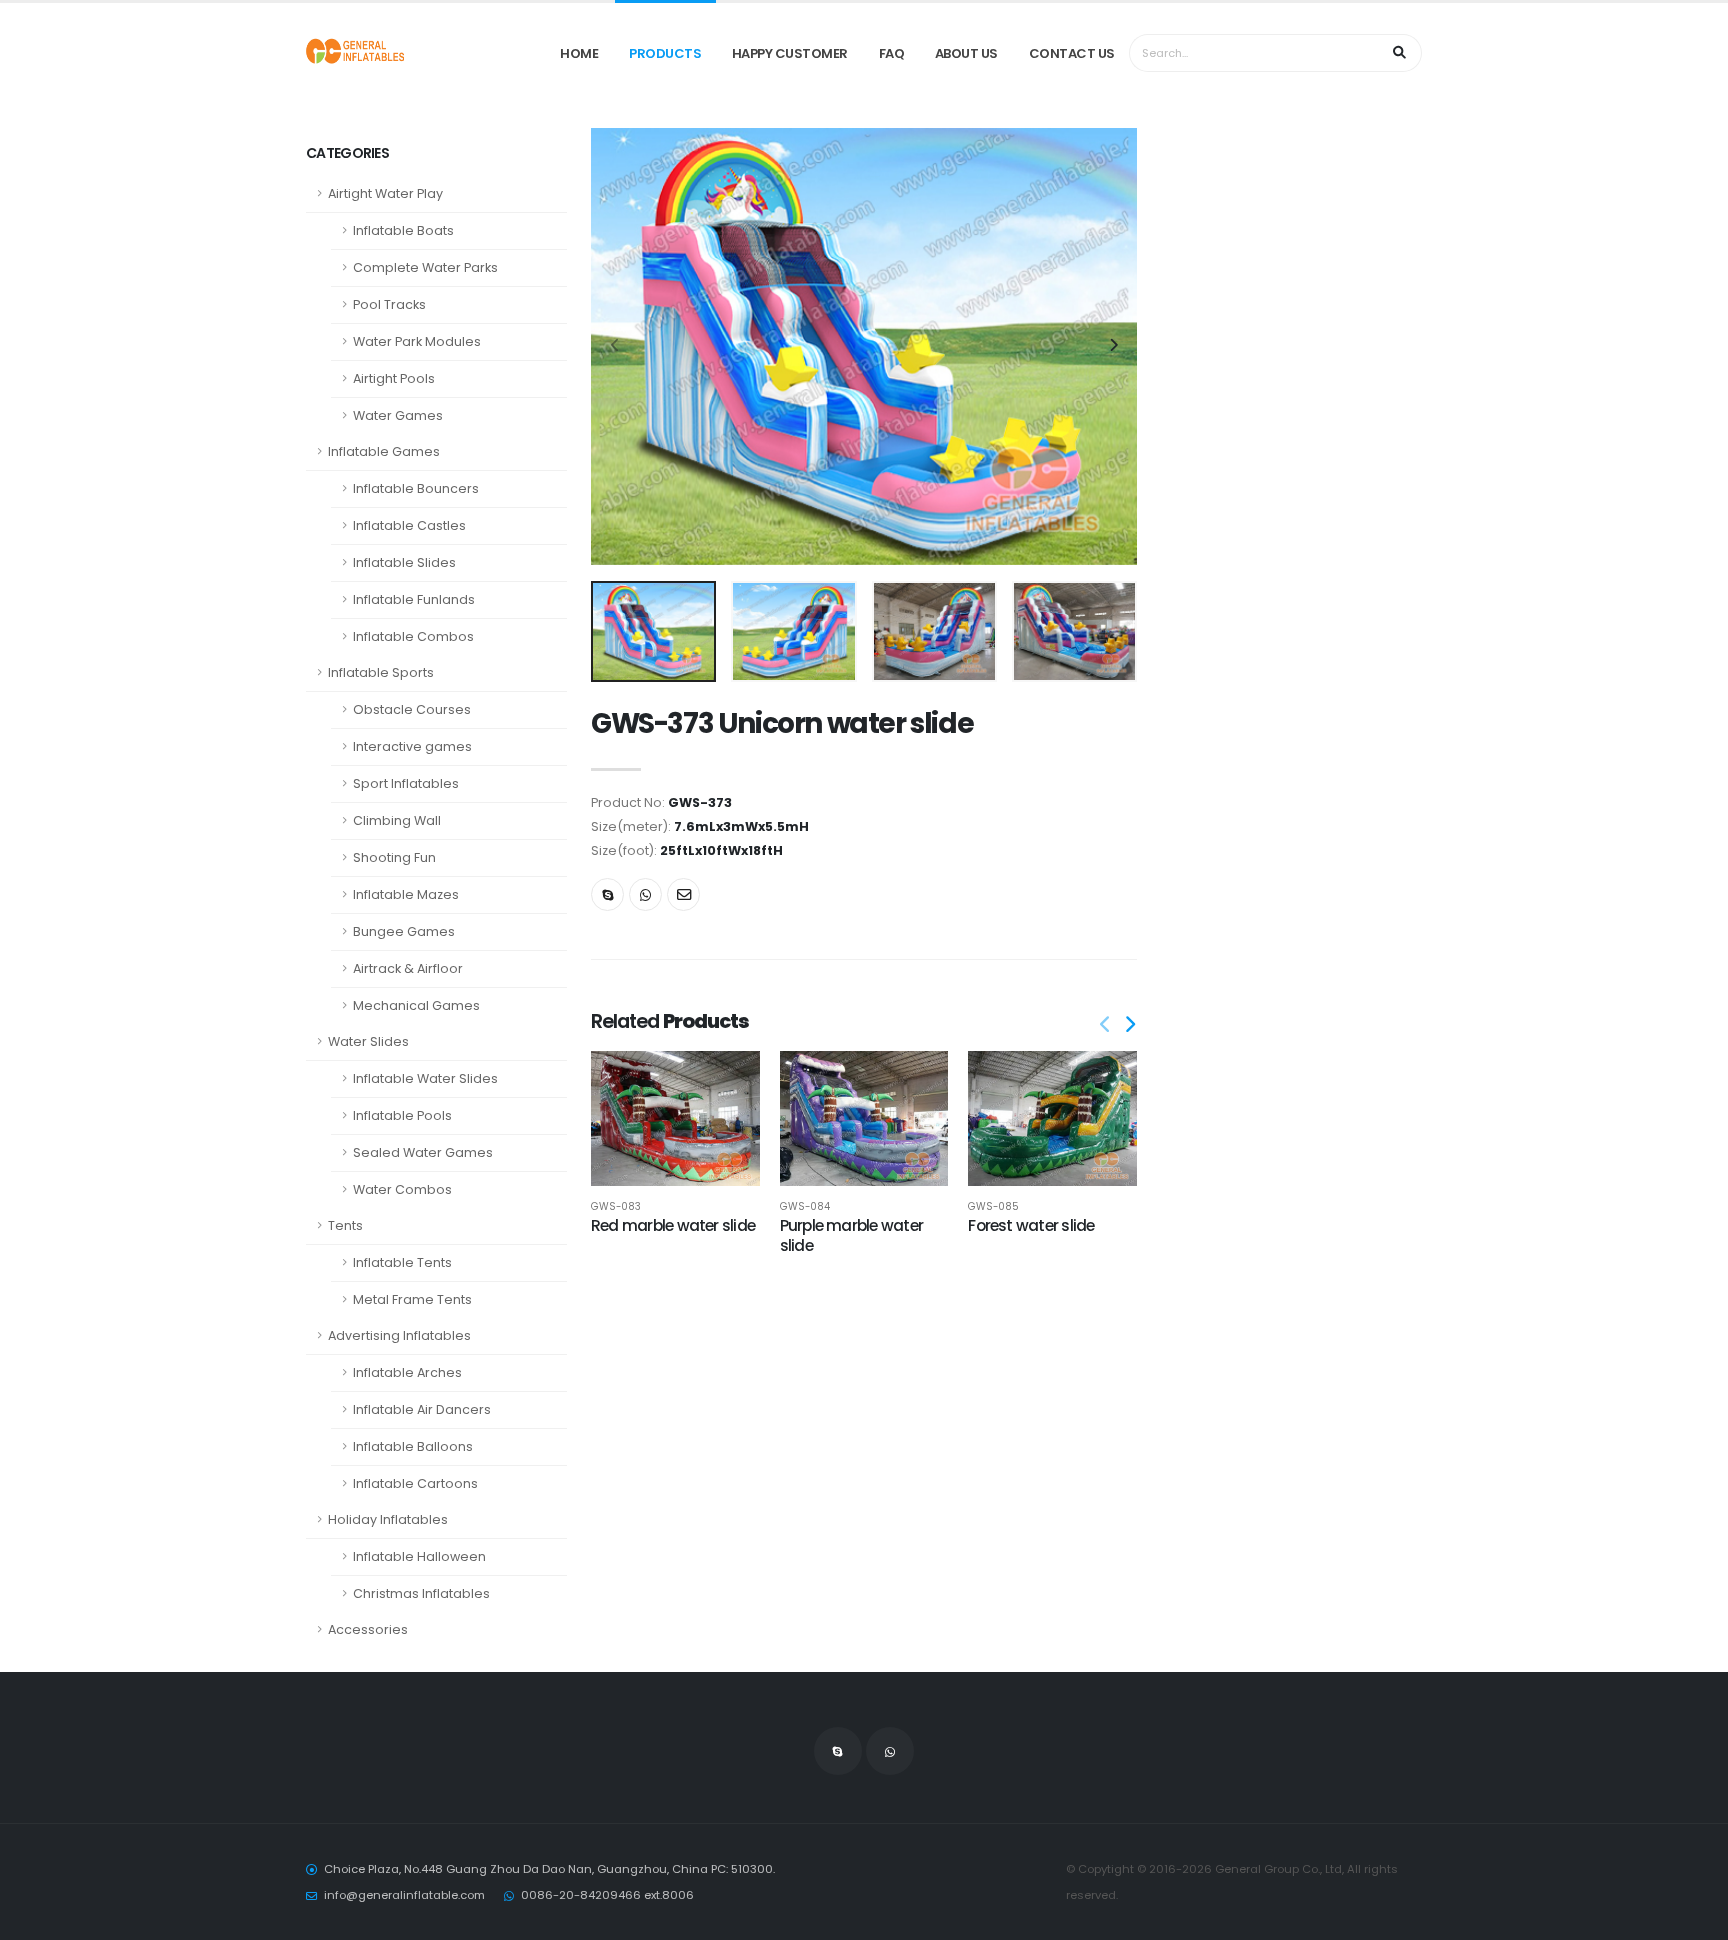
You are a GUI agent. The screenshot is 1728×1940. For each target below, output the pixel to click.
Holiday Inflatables (388, 1519)
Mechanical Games (416, 1005)
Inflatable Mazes (406, 894)
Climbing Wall (397, 820)
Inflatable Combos (413, 636)
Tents (345, 1225)
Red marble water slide (673, 1225)
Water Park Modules (417, 341)
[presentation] (616, 346)
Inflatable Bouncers (416, 488)
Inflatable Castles (409, 525)
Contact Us (1072, 53)
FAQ (892, 53)
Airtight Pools (394, 378)
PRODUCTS (665, 53)
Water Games (398, 415)
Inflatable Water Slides (425, 1078)
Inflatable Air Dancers (422, 1409)
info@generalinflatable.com (404, 1895)
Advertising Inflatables (399, 1335)
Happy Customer (790, 53)
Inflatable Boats (403, 230)
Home (579, 53)
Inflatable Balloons (413, 1446)
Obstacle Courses (412, 709)
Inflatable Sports (381, 672)
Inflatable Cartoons (415, 1483)
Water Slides (368, 1041)
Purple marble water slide (851, 1235)
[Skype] (607, 894)
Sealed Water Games (423, 1152)
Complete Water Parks (425, 267)
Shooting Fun (394, 857)
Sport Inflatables (406, 783)
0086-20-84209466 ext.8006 (607, 1895)
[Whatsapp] (645, 894)
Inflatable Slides (404, 562)
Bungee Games (404, 931)
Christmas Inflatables (421, 1593)
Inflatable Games (384, 451)
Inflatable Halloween (419, 1556)
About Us (966, 53)
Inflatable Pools (402, 1115)
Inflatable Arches (407, 1372)
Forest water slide (1031, 1225)
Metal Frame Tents (412, 1299)
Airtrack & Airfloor (408, 968)
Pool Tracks (389, 304)
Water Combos (402, 1189)
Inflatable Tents (402, 1262)
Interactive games (412, 746)
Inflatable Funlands (414, 599)
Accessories (368, 1629)
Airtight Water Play (385, 193)
